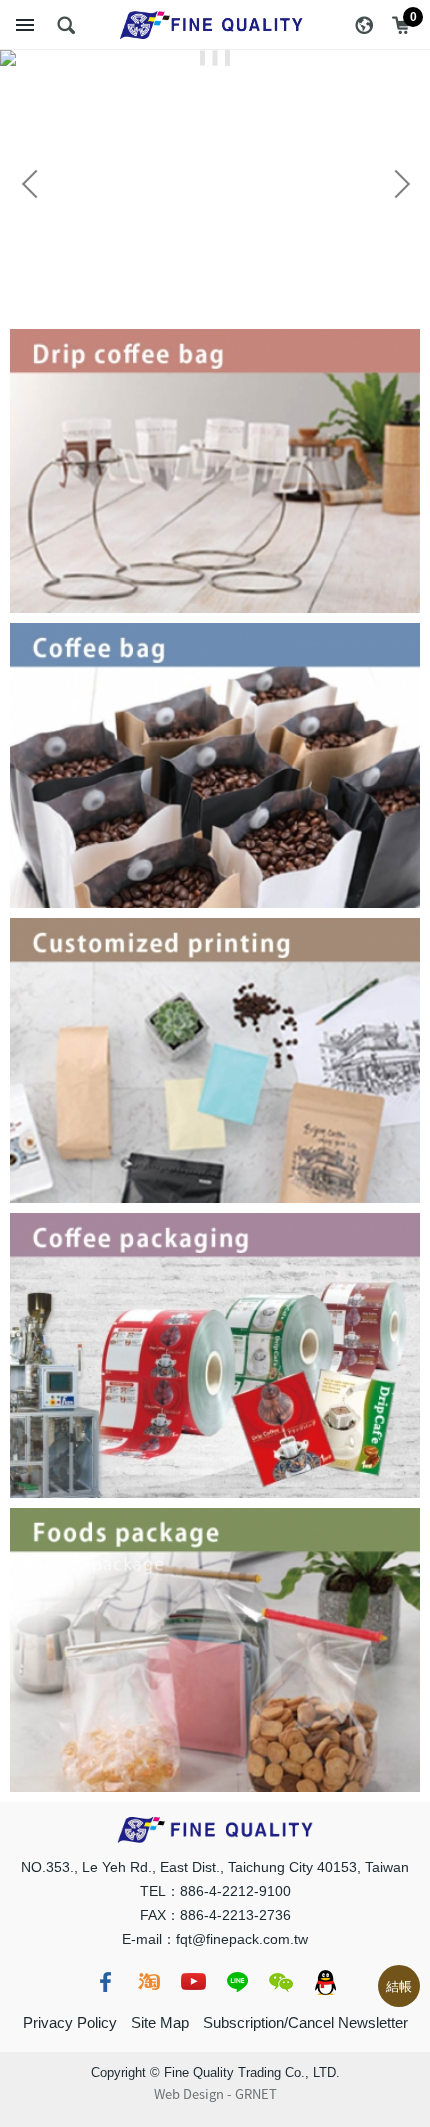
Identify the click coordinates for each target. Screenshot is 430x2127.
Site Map (160, 2022)
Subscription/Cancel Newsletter (305, 2022)
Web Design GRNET (215, 2094)
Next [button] (400, 184)
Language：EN (364, 25)
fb (105, 1982)
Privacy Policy (70, 2022)
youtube (193, 1982)
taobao (149, 1982)
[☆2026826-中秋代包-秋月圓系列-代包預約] (215, 58)
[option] (215, 58)
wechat (281, 1982)
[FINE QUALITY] (215, 25)
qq (325, 1982)
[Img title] (215, 339)
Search (66, 25)
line (237, 1982)
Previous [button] (30, 184)
